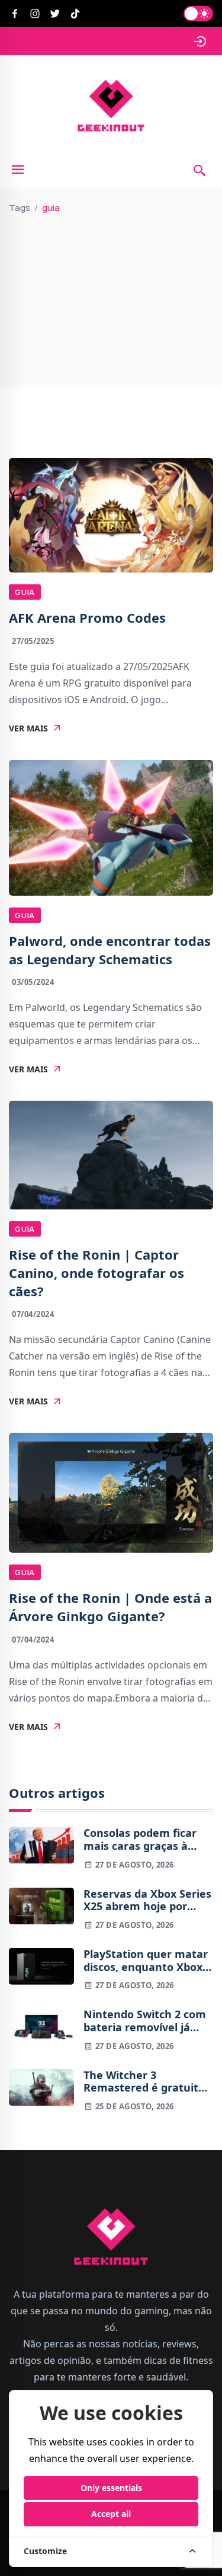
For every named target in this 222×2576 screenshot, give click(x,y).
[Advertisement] (111, 295)
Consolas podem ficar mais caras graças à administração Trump (140, 1840)
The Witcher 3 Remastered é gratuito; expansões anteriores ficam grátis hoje (146, 2082)
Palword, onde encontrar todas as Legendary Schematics (110, 950)
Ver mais (28, 728)
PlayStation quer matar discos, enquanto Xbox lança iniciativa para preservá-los (146, 1961)
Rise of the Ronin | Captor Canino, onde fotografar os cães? (96, 1273)
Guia (25, 592)
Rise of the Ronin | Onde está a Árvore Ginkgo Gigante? (110, 1607)
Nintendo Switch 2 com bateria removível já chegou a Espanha (145, 2021)
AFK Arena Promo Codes (87, 617)
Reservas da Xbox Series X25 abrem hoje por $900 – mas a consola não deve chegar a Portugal (147, 1900)
